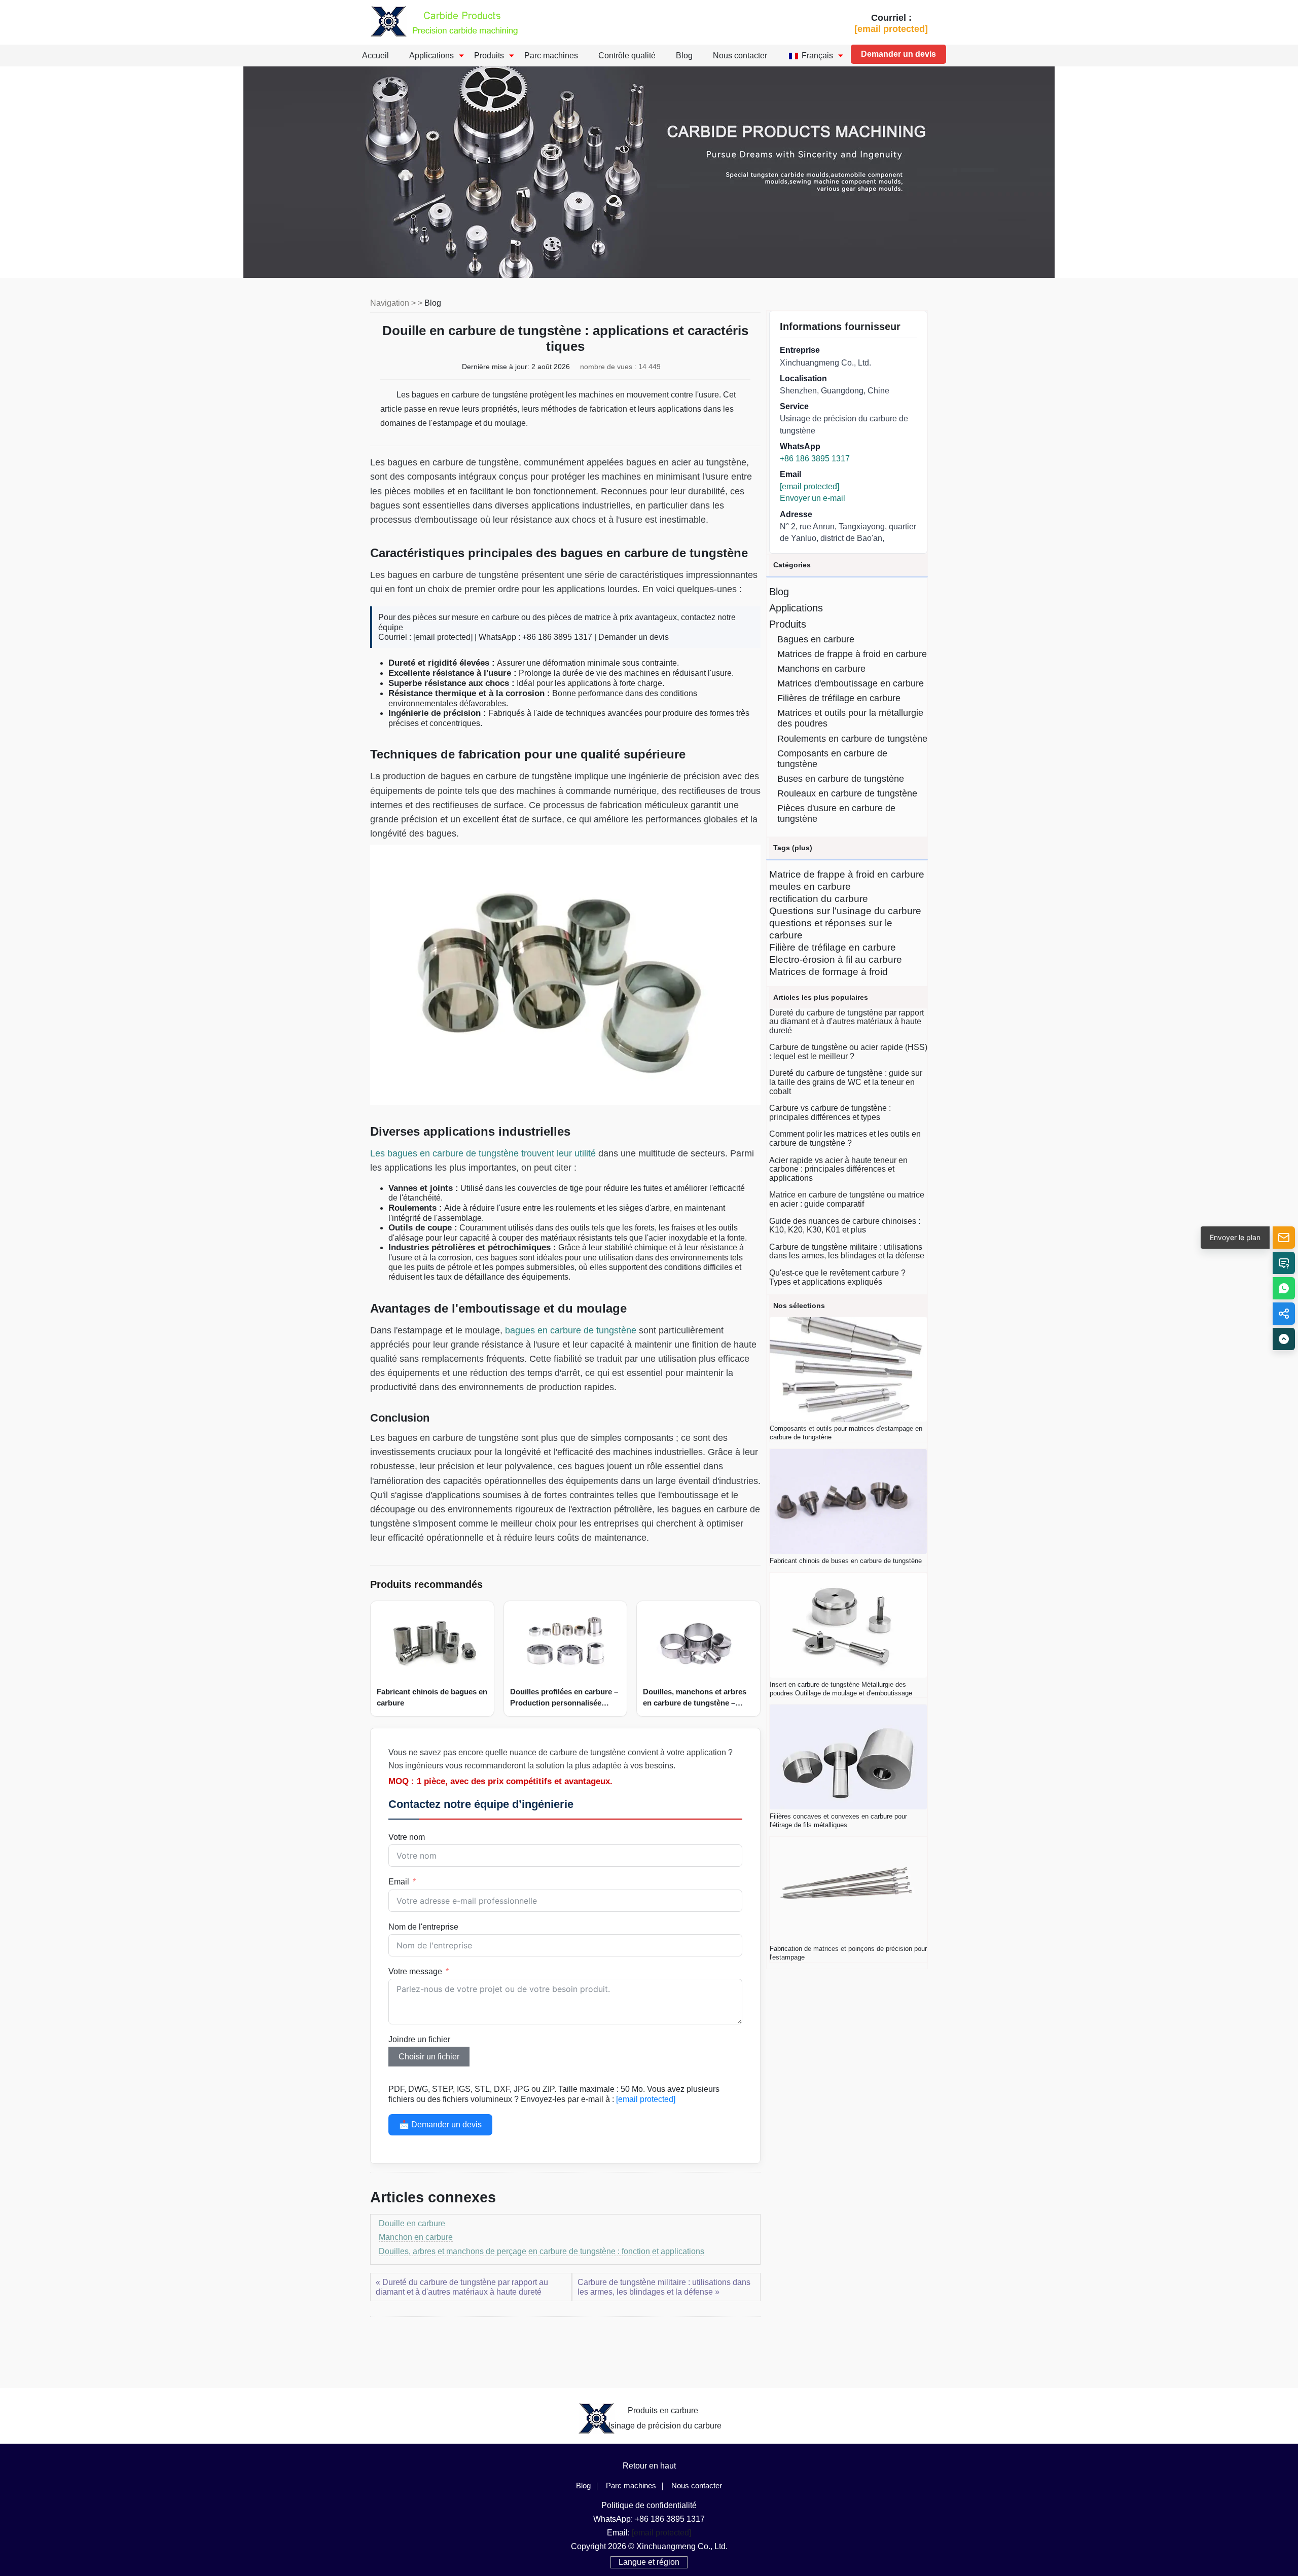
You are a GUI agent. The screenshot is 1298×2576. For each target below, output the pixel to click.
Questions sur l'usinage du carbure (845, 911)
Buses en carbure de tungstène (841, 779)
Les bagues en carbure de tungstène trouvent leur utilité (483, 1153)
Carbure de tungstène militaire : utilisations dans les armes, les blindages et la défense (847, 1251)
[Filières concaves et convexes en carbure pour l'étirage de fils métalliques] (848, 1757)
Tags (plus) (793, 848)
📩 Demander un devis (440, 2125)
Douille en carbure (412, 2223)
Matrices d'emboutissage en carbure (851, 683)
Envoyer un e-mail (813, 498)
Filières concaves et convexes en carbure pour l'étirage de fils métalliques (838, 1821)
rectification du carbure (819, 899)
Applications (431, 56)
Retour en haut (649, 2466)
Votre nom (407, 1837)
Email (399, 1882)
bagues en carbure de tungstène (571, 1330)
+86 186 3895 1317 (815, 459)
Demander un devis (898, 54)
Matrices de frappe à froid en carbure (852, 654)
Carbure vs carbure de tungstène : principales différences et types (830, 1113)
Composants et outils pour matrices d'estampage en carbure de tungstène (846, 1433)
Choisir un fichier (429, 2057)
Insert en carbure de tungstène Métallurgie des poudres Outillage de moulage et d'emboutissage (841, 1689)
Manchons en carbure (821, 669)
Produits (489, 56)
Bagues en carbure (816, 639)
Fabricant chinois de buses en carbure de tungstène (846, 1561)
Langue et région (649, 2562)
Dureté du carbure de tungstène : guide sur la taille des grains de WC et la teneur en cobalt (846, 1082)
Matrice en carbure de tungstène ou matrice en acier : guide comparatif (847, 1199)
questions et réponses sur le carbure (831, 929)
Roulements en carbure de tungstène (852, 739)
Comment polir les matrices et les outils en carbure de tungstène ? (845, 1138)
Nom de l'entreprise (423, 1927)
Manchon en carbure (416, 2237)
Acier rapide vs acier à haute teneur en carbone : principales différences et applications (838, 1169)
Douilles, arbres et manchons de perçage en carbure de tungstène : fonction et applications (542, 2251)
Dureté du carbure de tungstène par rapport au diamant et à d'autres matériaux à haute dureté (846, 1022)
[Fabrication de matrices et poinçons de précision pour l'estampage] (848, 1889)
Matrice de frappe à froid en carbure (847, 874)
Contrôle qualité (627, 56)
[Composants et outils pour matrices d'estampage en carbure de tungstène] (848, 1370)
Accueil (375, 56)
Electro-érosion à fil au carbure (836, 959)
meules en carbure (810, 886)
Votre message (415, 1971)
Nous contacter (740, 56)
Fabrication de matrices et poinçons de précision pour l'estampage (848, 1953)
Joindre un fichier (419, 2039)
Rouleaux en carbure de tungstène (847, 793)
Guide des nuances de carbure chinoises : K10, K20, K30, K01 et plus (845, 1226)
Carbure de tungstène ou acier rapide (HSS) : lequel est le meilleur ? (848, 1052)
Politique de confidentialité (649, 2505)
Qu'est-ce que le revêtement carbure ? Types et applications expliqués (837, 1277)
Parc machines (551, 56)
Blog (684, 56)
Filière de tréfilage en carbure (833, 947)
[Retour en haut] (1284, 1339)
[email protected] (443, 637)
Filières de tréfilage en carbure (839, 698)
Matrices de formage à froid (828, 972)
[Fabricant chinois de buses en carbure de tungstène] (848, 1501)
